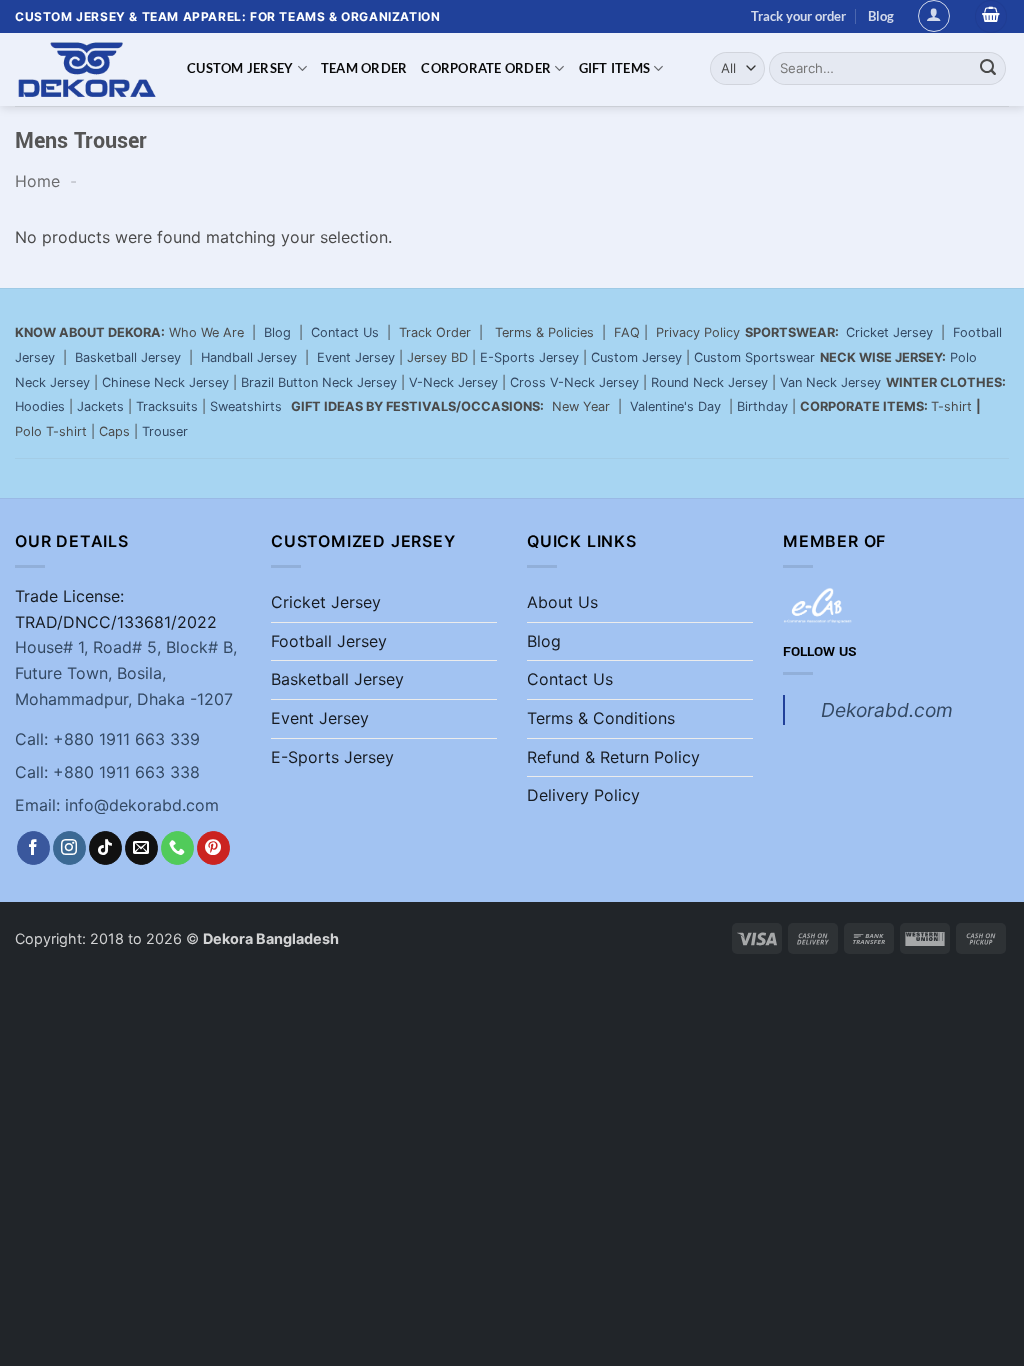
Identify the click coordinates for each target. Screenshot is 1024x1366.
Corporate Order (486, 68)
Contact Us (345, 332)
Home (37, 181)
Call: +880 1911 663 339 (107, 739)
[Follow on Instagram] (69, 848)
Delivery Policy (583, 795)
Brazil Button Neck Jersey (319, 382)
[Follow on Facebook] (33, 848)
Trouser (165, 431)
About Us (562, 602)
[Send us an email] (141, 848)
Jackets (100, 406)
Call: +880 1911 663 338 (107, 772)
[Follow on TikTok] (105, 848)
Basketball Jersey (128, 357)
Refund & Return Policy (613, 757)
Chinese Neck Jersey (165, 382)
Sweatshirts (248, 406)
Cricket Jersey (889, 332)
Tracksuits (167, 406)
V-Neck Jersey (453, 382)
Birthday (762, 406)
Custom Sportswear (754, 357)
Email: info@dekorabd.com (117, 805)
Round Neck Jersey (709, 382)
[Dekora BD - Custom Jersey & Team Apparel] (86, 69)
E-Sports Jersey (529, 357)
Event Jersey (356, 357)
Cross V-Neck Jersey (574, 382)
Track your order (798, 16)
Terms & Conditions (601, 718)
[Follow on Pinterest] (213, 848)
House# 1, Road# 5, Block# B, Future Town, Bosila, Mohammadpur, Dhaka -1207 (126, 672)
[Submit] (988, 68)
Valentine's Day (675, 406)
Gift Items (615, 68)
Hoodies (40, 406)
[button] (934, 16)
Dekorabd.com (887, 710)
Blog (881, 16)
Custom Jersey (240, 68)
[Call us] (177, 848)
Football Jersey (329, 641)
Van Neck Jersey (830, 382)
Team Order (364, 68)
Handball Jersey (249, 357)
